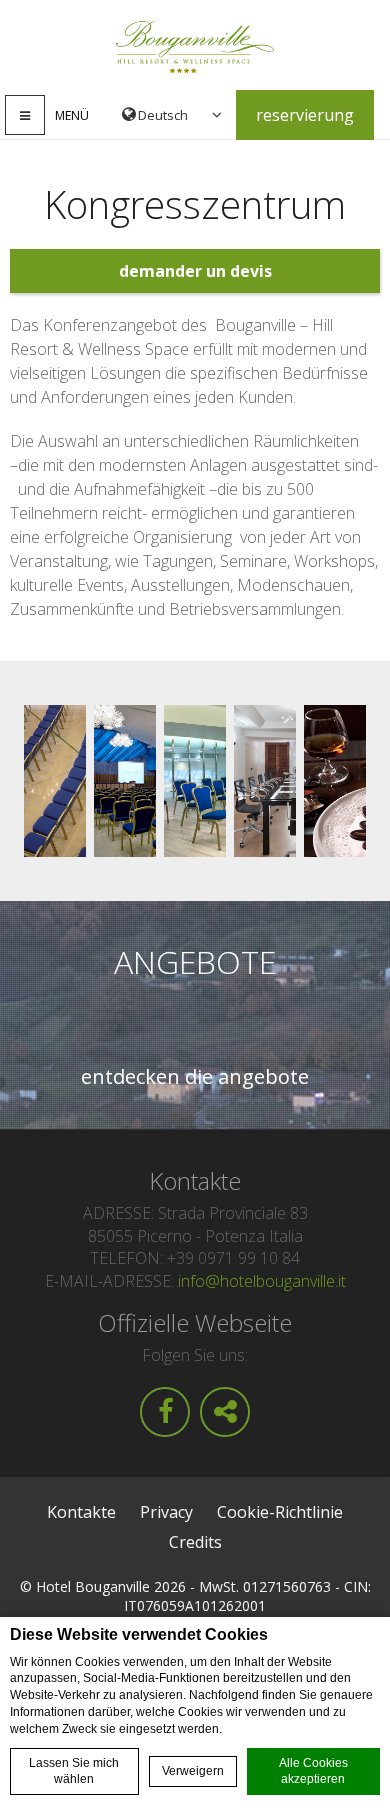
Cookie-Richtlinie (280, 1512)
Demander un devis (195, 271)
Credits (195, 1542)
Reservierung (305, 115)
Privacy (166, 1512)
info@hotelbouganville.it (262, 1281)
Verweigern (193, 1771)
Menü (72, 115)
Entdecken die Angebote (195, 1077)
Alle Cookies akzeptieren (313, 1771)
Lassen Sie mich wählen (74, 1771)
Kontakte (81, 1512)
